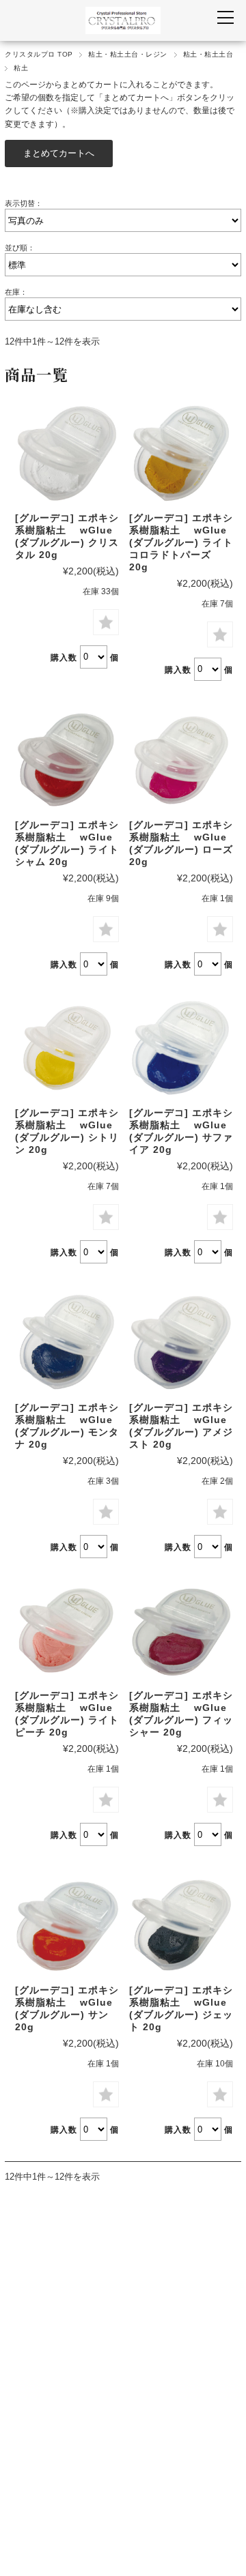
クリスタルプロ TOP (39, 54)
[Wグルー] (67, 453)
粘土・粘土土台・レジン (127, 54)
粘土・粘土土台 (208, 54)
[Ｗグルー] (67, 1630)
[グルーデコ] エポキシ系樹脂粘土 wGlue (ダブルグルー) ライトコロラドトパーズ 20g (181, 542)
